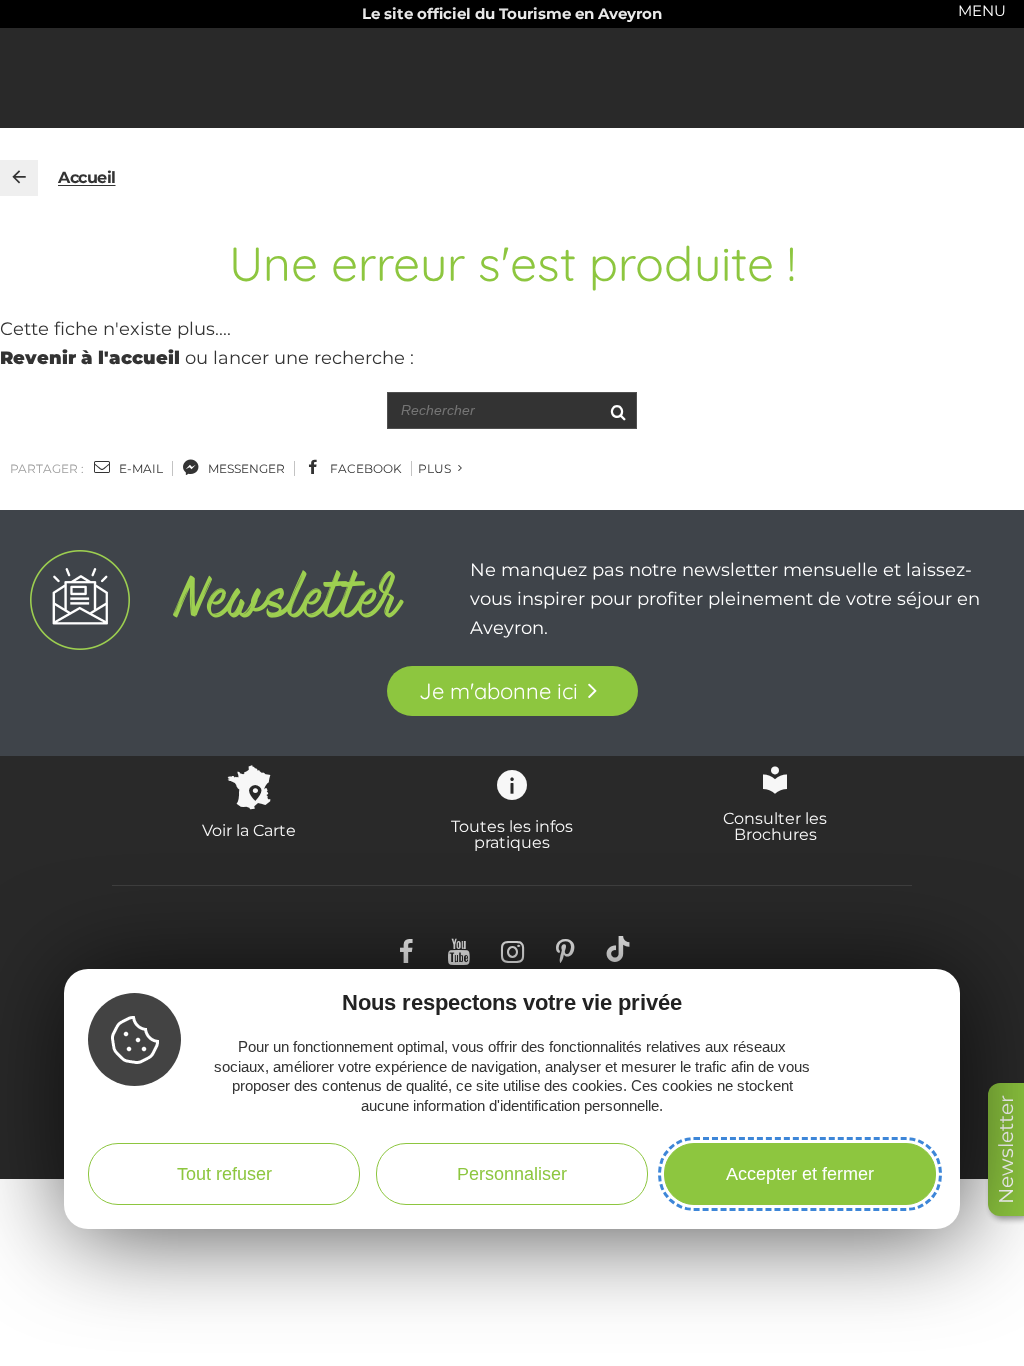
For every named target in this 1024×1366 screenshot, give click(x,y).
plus (436, 468)
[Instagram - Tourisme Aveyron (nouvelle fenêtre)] (512, 949)
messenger (245, 468)
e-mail (139, 468)
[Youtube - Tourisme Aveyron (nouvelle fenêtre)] (459, 949)
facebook (364, 468)
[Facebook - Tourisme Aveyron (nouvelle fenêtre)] (406, 949)
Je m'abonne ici (498, 691)
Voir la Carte (249, 830)
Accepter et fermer (800, 1174)
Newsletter (1006, 1149)
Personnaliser (512, 1174)
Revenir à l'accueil (90, 358)
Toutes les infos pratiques (512, 834)
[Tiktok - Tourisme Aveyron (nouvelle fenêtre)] (618, 949)
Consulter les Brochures (775, 826)
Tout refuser (224, 1174)
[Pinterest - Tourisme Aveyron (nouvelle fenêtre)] (565, 949)
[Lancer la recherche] (617, 410)
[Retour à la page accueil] (19, 178)
